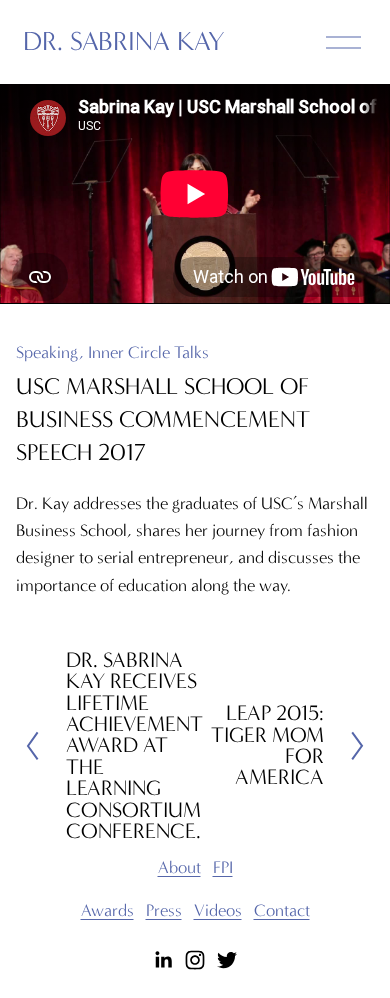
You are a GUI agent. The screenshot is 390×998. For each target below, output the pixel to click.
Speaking (47, 352)
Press (164, 910)
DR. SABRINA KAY (124, 41)
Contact (282, 910)
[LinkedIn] (163, 960)
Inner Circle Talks (148, 352)
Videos (218, 910)
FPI (223, 867)
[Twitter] (227, 960)
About (179, 867)
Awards (107, 910)
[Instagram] (195, 960)
